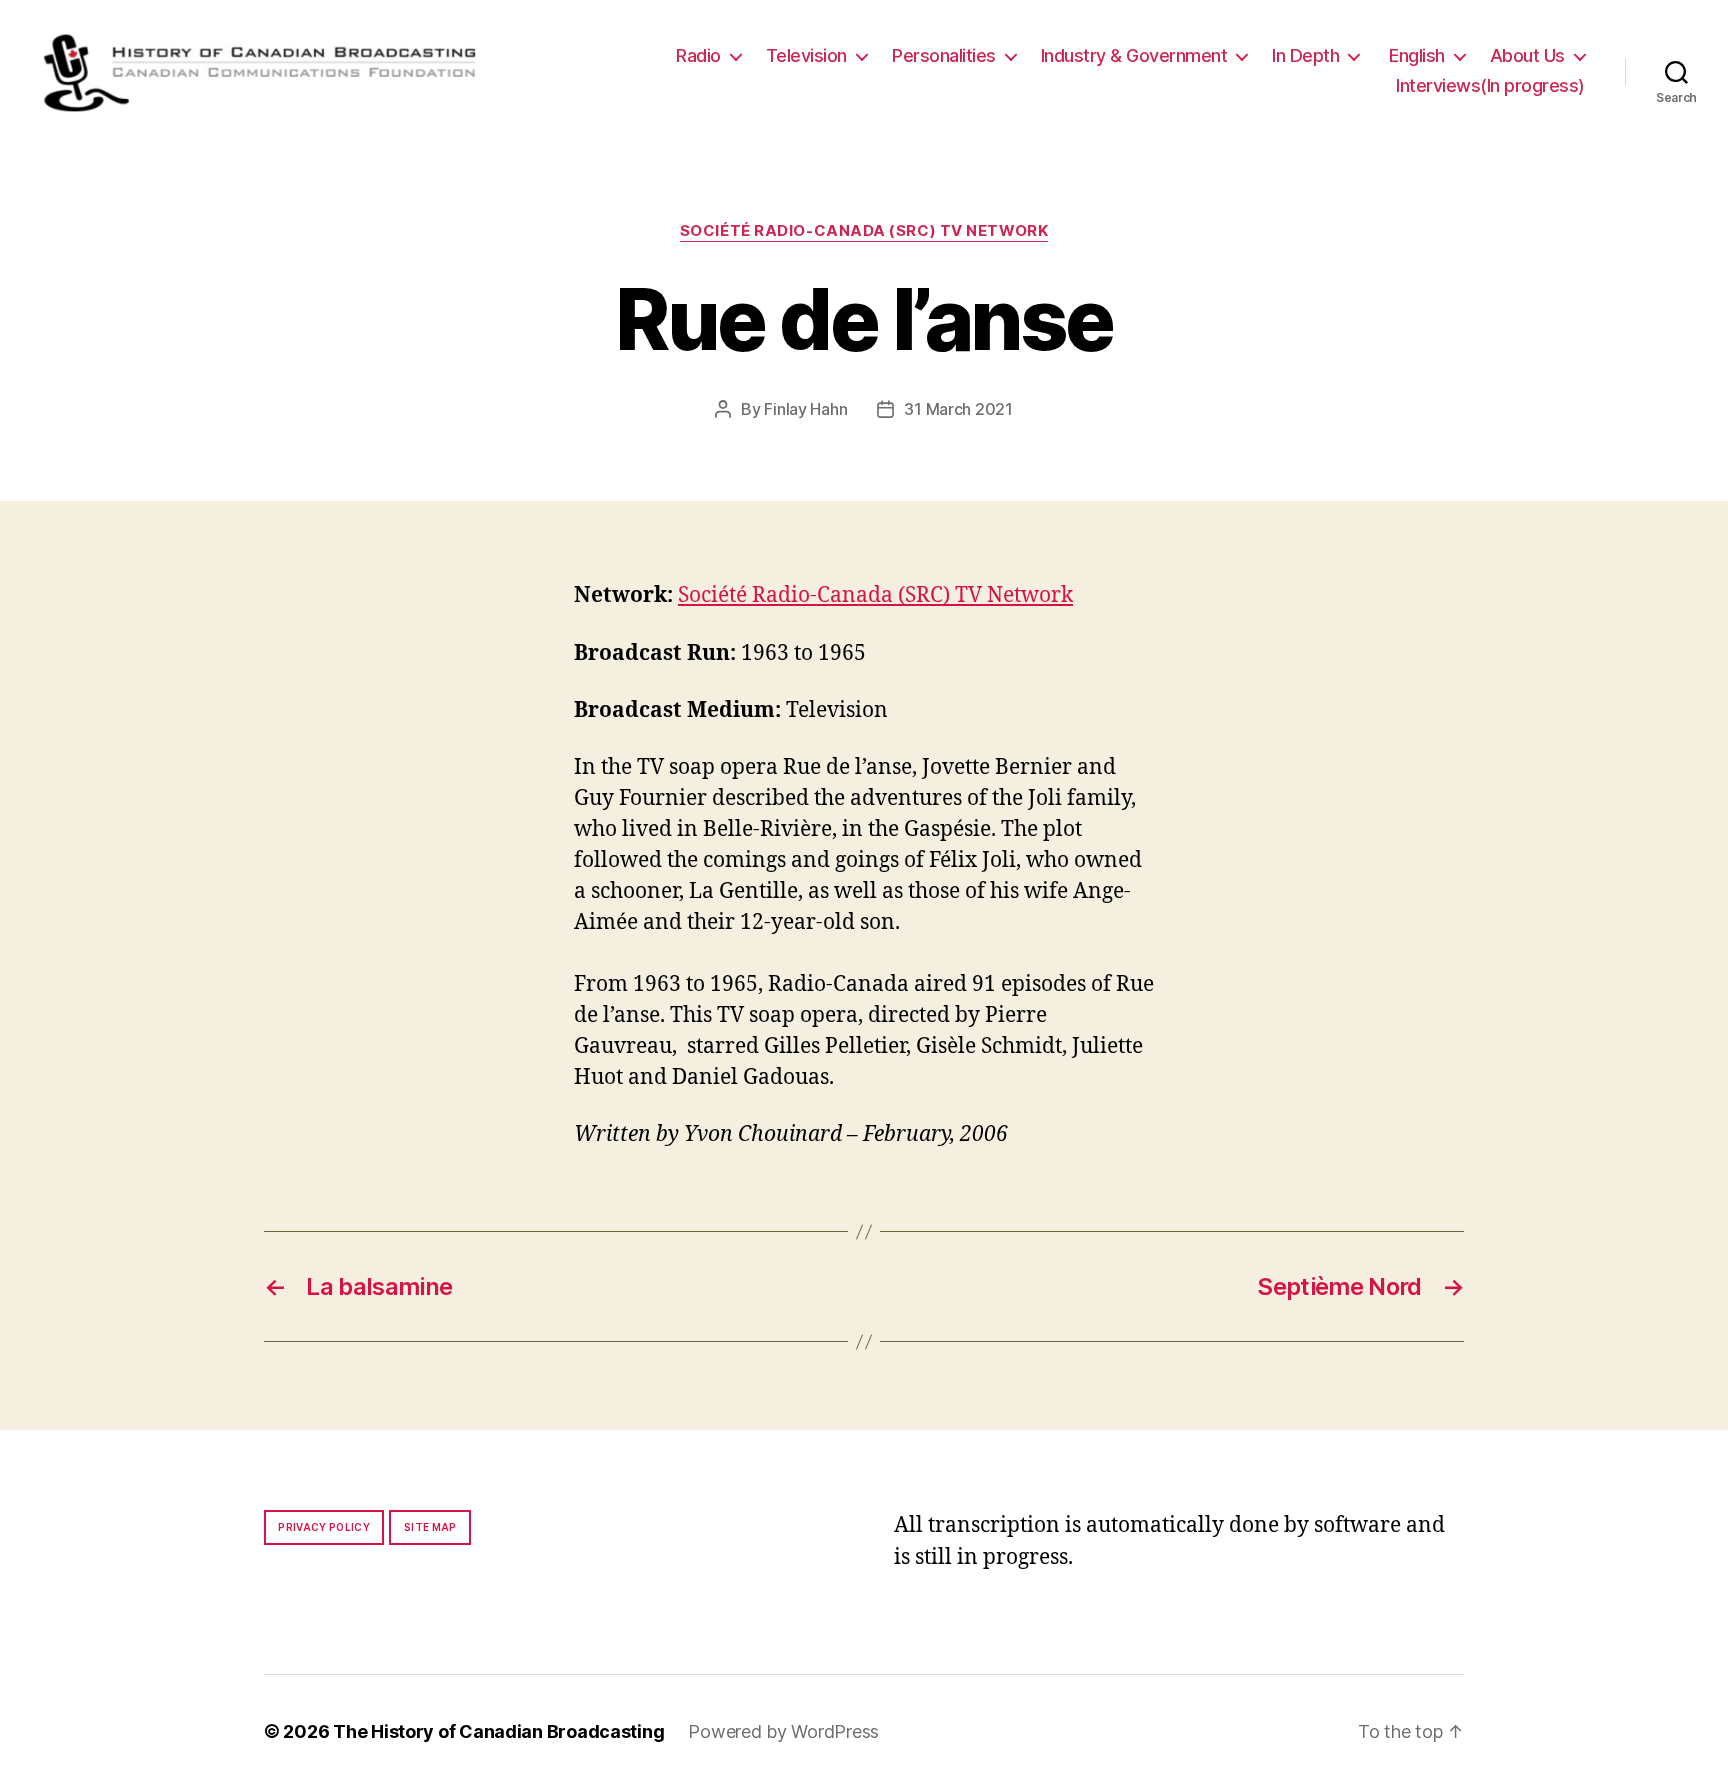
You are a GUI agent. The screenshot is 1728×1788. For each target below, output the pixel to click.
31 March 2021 (958, 409)
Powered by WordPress (783, 1731)
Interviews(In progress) (1490, 85)
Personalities (944, 55)
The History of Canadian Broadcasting (498, 1731)
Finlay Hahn (805, 409)
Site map (430, 1527)
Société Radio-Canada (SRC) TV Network (864, 231)
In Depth (1305, 55)
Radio (698, 55)
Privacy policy (324, 1527)
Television (806, 55)
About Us (1527, 55)
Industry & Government (1134, 55)
